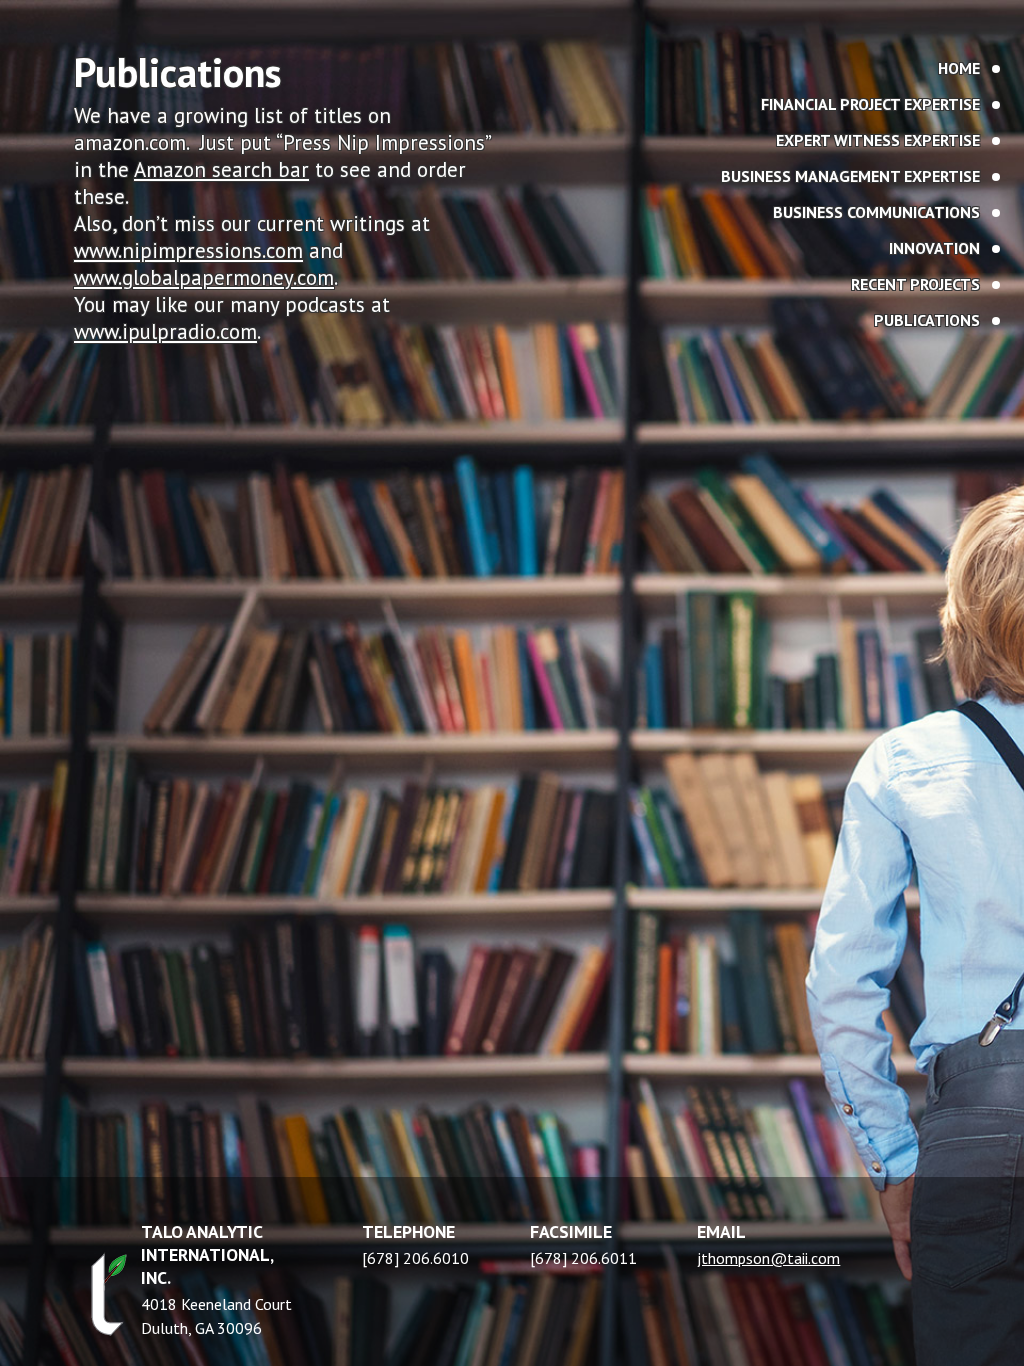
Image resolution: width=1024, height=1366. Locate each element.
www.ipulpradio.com (165, 331)
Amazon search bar (221, 169)
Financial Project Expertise (870, 104)
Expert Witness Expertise (878, 140)
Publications (927, 320)
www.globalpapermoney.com (204, 277)
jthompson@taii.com (768, 1258)
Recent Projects (915, 284)
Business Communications (876, 212)
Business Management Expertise (850, 176)
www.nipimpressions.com (188, 250)
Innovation (934, 248)
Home (959, 68)
